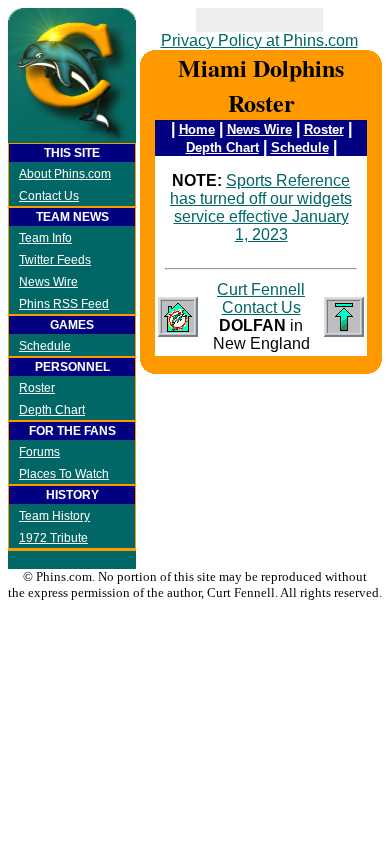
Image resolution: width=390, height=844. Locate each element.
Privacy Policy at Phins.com (259, 40)
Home (197, 129)
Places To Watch (64, 474)
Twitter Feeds (55, 260)
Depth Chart (52, 410)
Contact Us (49, 196)
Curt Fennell (261, 289)
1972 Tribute (53, 538)
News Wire (48, 282)
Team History (54, 516)
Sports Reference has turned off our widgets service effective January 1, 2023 (261, 207)
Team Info (45, 238)
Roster (37, 388)
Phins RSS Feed (64, 304)
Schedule (45, 346)
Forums (39, 452)
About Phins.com (65, 174)
